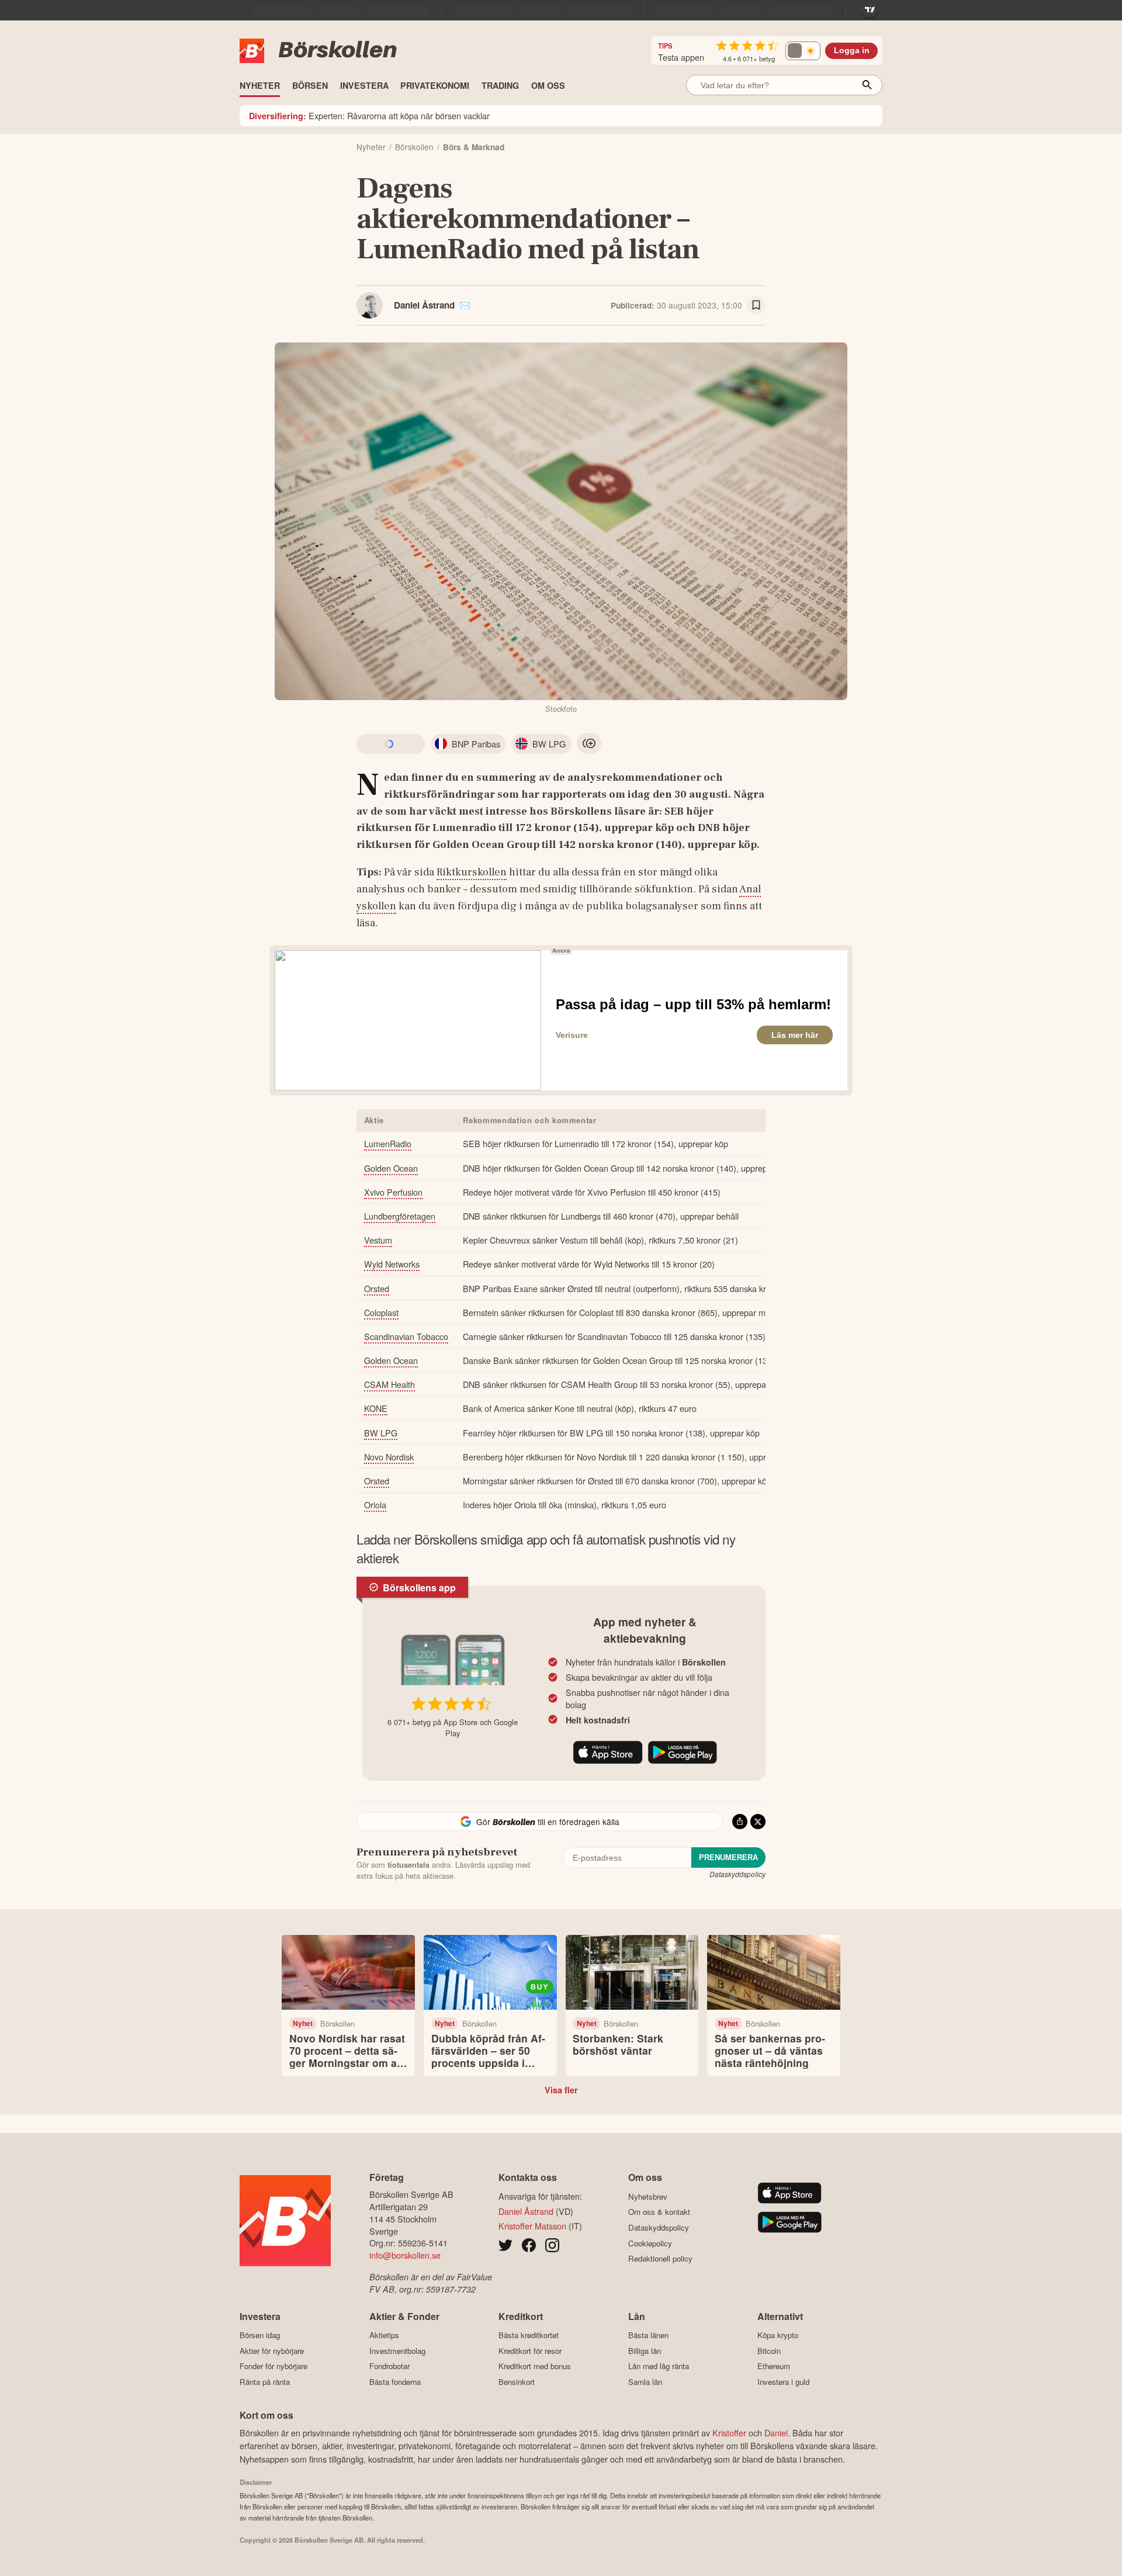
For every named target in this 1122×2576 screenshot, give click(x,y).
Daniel (776, 2433)
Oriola (375, 1505)
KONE (376, 1408)
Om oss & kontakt (659, 2212)
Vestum (378, 1240)
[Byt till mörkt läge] (803, 51)
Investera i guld (783, 2382)
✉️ (465, 305)
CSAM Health (389, 1384)
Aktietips (384, 2335)
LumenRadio (388, 1143)
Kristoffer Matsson (532, 2226)
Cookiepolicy (650, 2243)
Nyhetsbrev (648, 2196)
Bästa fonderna (395, 2382)
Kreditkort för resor (530, 2351)
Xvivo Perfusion (393, 1192)
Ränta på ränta (265, 2382)
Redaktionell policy (660, 2259)
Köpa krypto (778, 2335)
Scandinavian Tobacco (406, 1336)
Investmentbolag (397, 2351)
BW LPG (381, 1433)
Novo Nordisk (389, 1457)
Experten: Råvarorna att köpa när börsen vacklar (369, 115)
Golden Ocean (391, 1168)
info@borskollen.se (405, 2255)
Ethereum (774, 2366)
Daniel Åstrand (424, 305)
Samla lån (645, 2382)
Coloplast (381, 1312)
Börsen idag (260, 2335)
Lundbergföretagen (400, 1216)
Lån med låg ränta (659, 2366)
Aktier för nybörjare (272, 2351)
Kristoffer (729, 2433)
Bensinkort (517, 2382)
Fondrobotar (389, 2366)
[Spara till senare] (756, 306)
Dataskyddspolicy (737, 1874)
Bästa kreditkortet (529, 2335)
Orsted (377, 1288)
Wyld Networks (392, 1264)
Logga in (852, 51)
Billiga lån (645, 2351)
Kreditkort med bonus (535, 2366)
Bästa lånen (648, 2335)
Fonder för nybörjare (273, 2366)
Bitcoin (769, 2351)
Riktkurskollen (472, 872)
